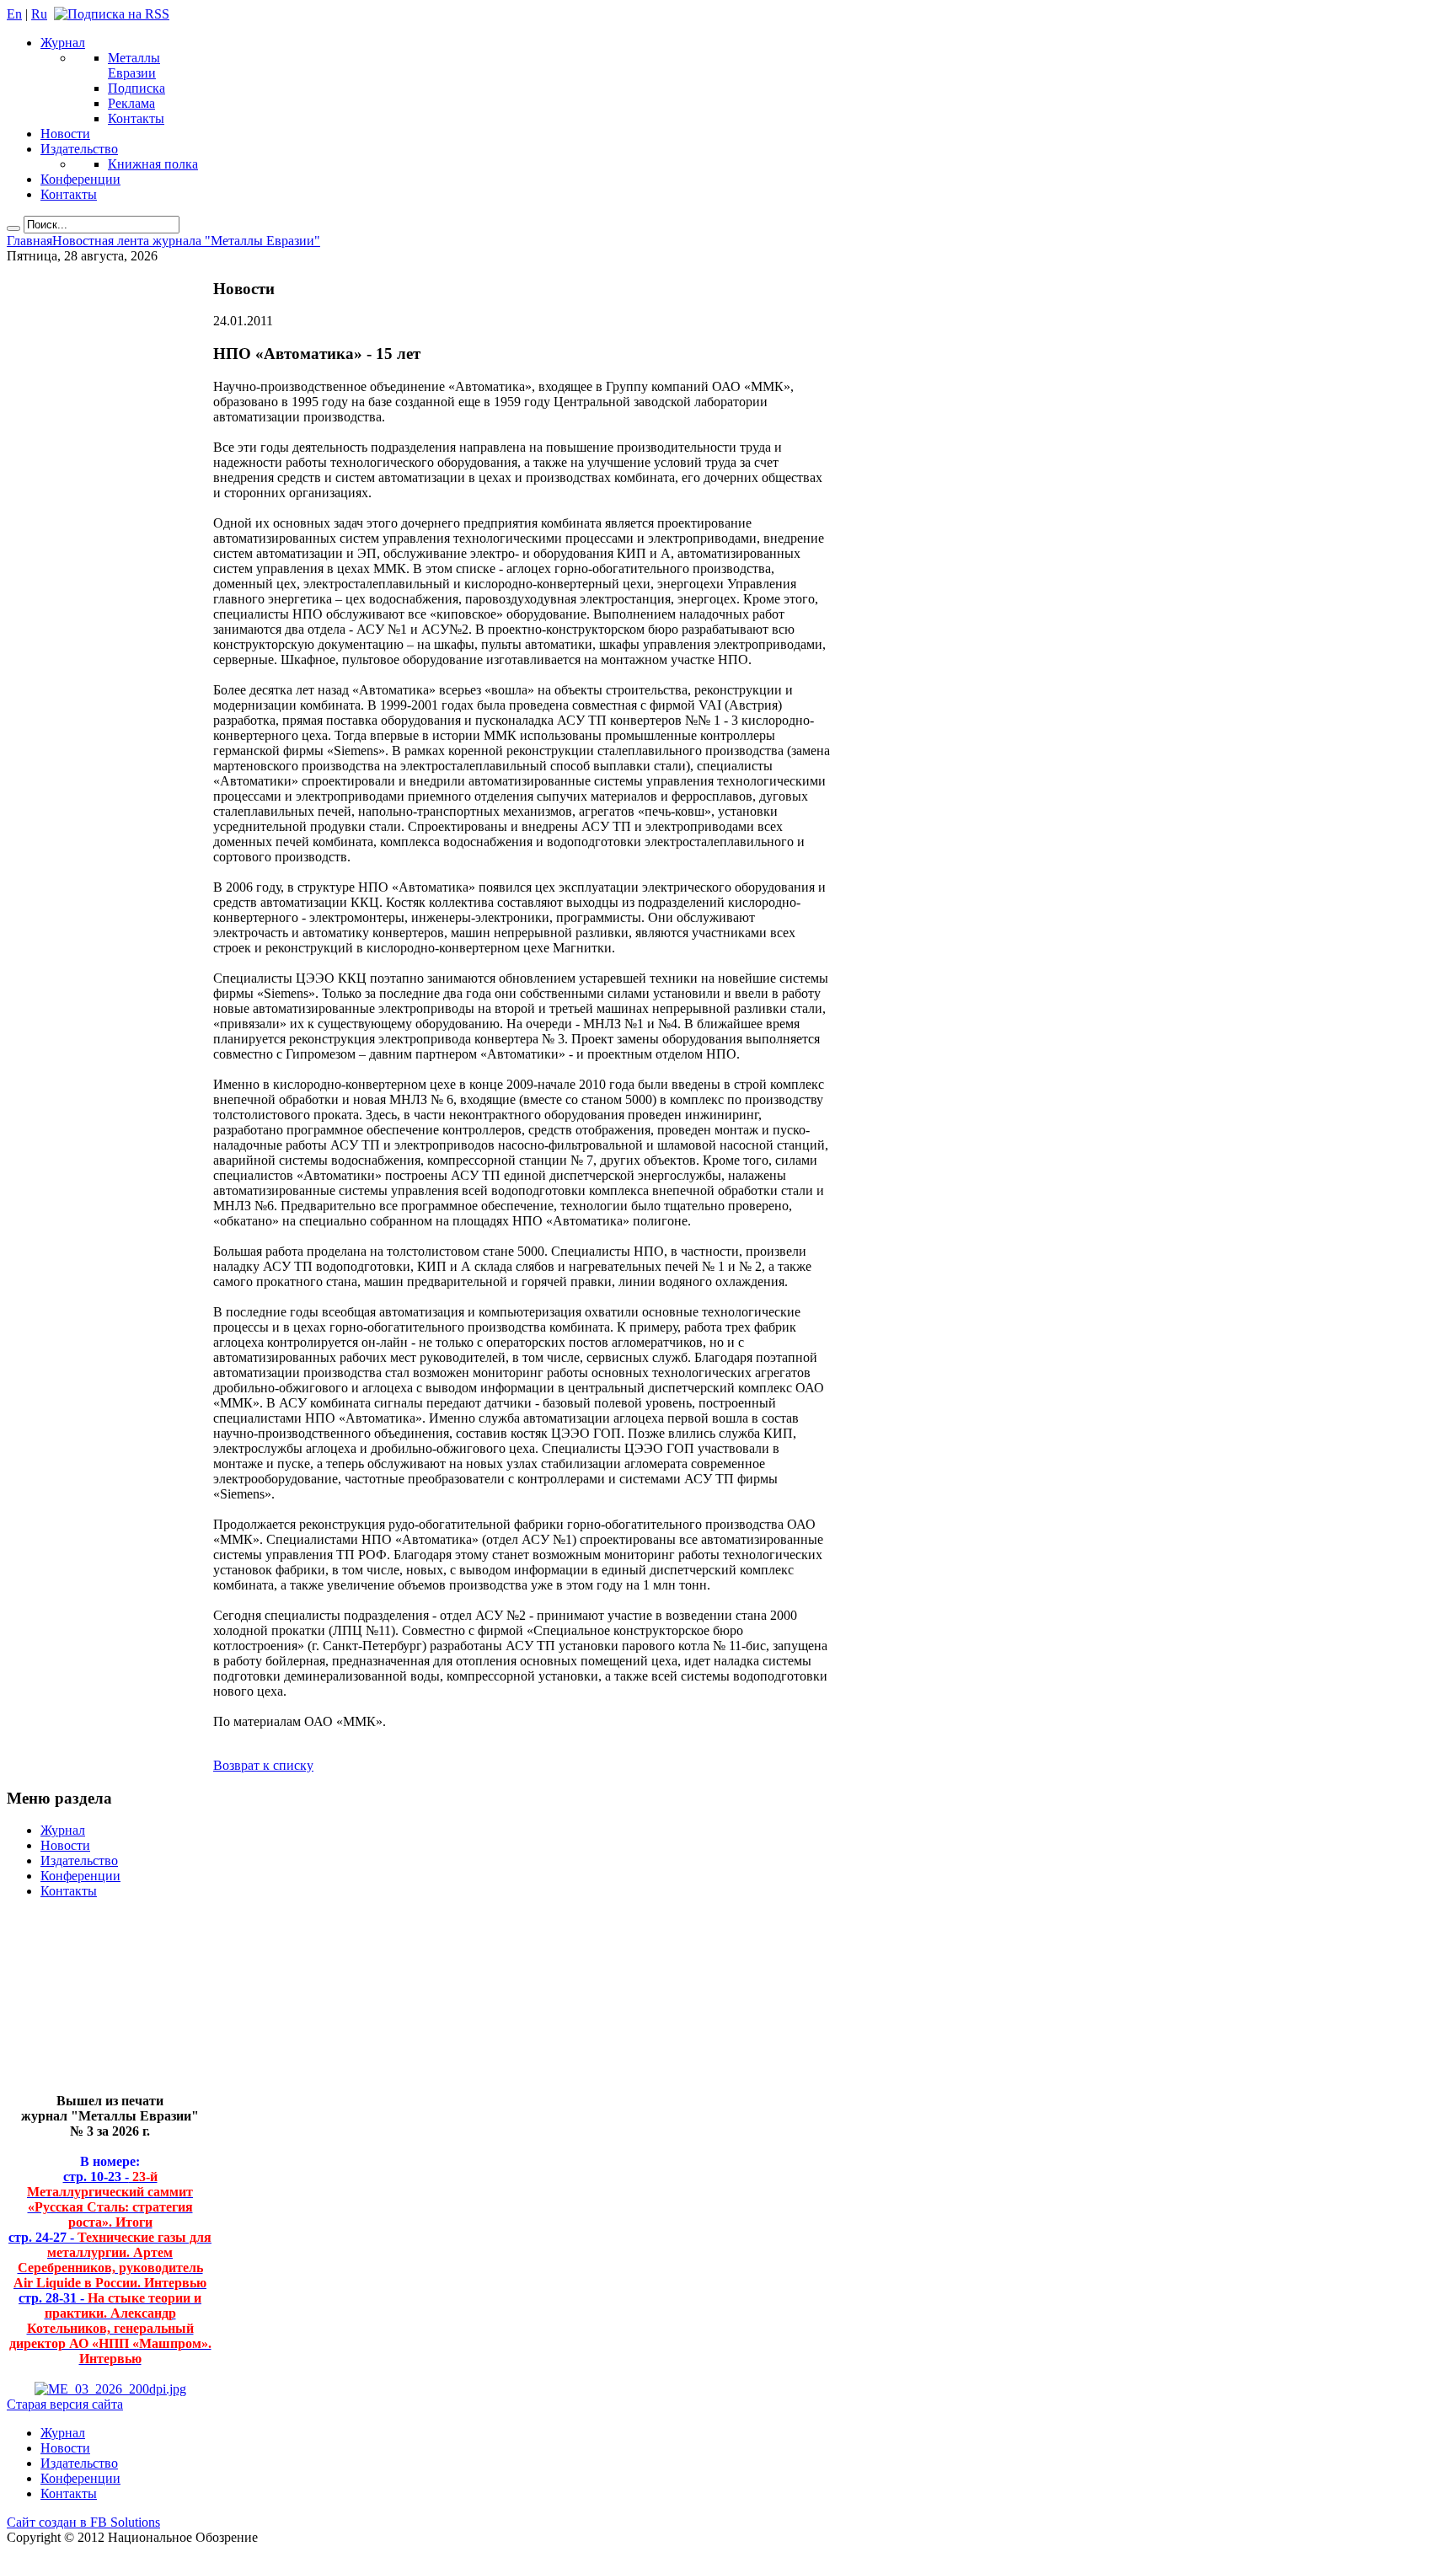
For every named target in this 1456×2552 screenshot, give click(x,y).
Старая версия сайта (65, 2404)
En (14, 14)
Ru (39, 14)
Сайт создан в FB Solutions (83, 2522)
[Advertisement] (97, 2003)
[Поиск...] (13, 228)
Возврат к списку (263, 1765)
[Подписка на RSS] (112, 14)
